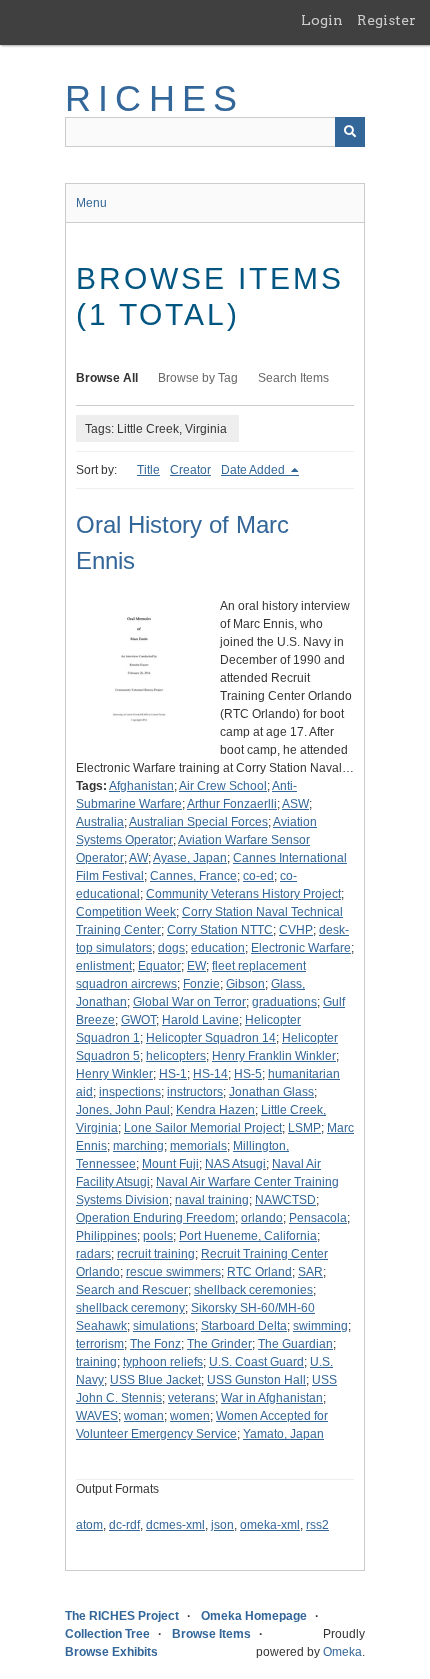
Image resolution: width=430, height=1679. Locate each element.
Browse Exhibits (111, 1652)
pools (158, 1236)
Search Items (293, 378)
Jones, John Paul (123, 1110)
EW (196, 966)
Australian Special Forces (198, 822)
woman (144, 1416)
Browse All (107, 378)
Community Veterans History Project (243, 894)
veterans (191, 1398)
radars (93, 1254)
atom (89, 1525)
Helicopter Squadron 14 (211, 1038)
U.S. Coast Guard (256, 1362)
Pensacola (318, 1218)
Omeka (342, 1652)
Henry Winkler (114, 1074)
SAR (310, 1272)
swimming (320, 1326)
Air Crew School (223, 786)
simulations (164, 1326)
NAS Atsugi (235, 1164)
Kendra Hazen (215, 1110)
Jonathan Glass (271, 1092)
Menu (91, 203)
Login (322, 20)
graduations (284, 1002)
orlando (262, 1218)
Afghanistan (141, 786)
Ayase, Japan (190, 858)
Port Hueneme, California (248, 1236)
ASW (295, 804)
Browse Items (211, 1634)
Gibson (245, 984)
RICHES (154, 98)
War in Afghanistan (272, 1398)
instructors (195, 1092)
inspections (130, 1092)
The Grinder (219, 1344)
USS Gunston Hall (256, 1380)
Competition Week (126, 912)
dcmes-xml (175, 1525)
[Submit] (350, 132)
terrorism (100, 1344)
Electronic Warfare (301, 948)
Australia (100, 822)
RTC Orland (259, 1272)
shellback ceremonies (253, 1290)
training (96, 1362)
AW (138, 858)
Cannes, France (193, 876)
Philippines (106, 1236)
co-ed (258, 876)
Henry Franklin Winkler (274, 1056)
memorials (198, 1146)
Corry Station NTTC (220, 930)
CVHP (296, 930)
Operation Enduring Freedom (155, 1218)
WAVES (97, 1416)
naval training (212, 1200)
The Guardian (295, 1344)
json (222, 1525)
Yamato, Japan (283, 1434)
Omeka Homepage (254, 1616)
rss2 (317, 1525)
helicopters (176, 1056)
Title (148, 470)
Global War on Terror (189, 1002)
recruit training (156, 1254)
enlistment (104, 966)
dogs (171, 948)
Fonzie (201, 984)
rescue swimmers (173, 1272)
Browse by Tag (198, 378)
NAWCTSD (285, 1200)
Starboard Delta (244, 1326)
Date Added (254, 470)
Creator (190, 470)
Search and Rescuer (132, 1290)
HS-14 (210, 1074)
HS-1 (173, 1074)
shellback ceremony (130, 1308)
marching (138, 1146)
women (190, 1416)
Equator (159, 966)
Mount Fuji (170, 1164)
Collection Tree (107, 1634)
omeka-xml (270, 1525)
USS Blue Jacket (155, 1380)
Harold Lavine (200, 1020)
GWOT (138, 1020)
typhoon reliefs (163, 1362)
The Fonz (155, 1344)
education (218, 948)
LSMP (304, 1128)
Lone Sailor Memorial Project (203, 1128)
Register (386, 20)
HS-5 (248, 1074)
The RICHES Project (122, 1616)
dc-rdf (124, 1525)
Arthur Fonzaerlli (232, 804)
